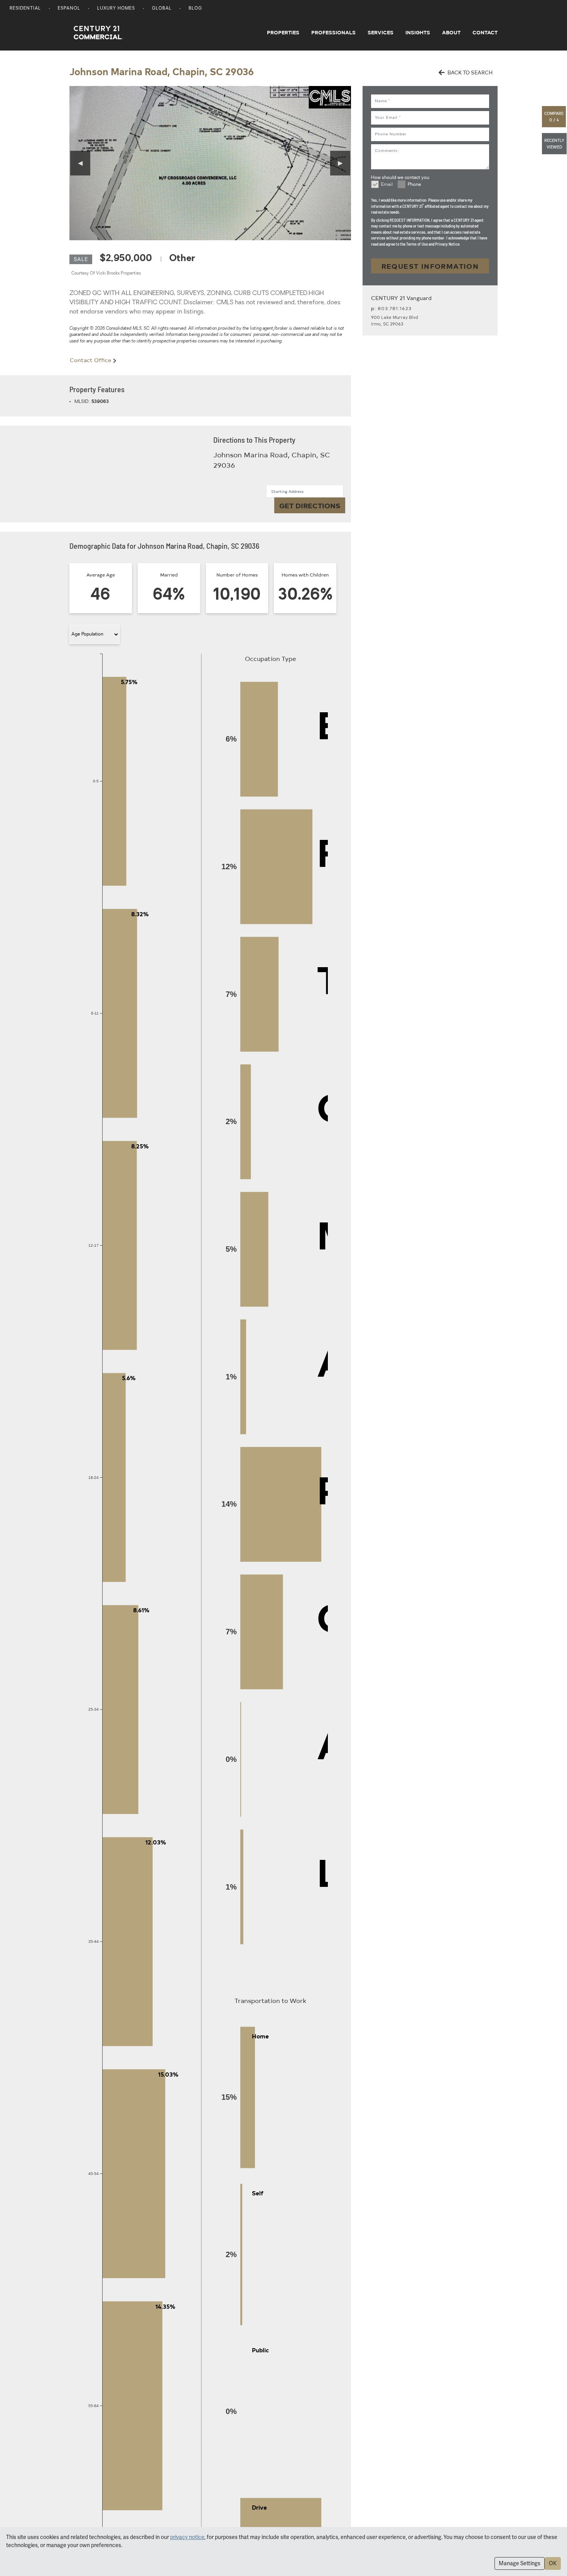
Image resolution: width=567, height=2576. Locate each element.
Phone (414, 185)
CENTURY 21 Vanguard (401, 298)
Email (387, 185)
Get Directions (310, 505)
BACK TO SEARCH (469, 72)
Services (381, 32)
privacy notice (187, 2537)
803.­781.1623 (395, 308)
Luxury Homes (116, 9)
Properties (283, 32)
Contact (485, 32)
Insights (418, 32)
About (451, 32)
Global (162, 9)
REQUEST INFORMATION (430, 266)
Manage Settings (520, 2563)
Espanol (69, 9)
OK (553, 2563)
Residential (25, 9)
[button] (554, 117)
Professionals (333, 32)
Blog (195, 9)
